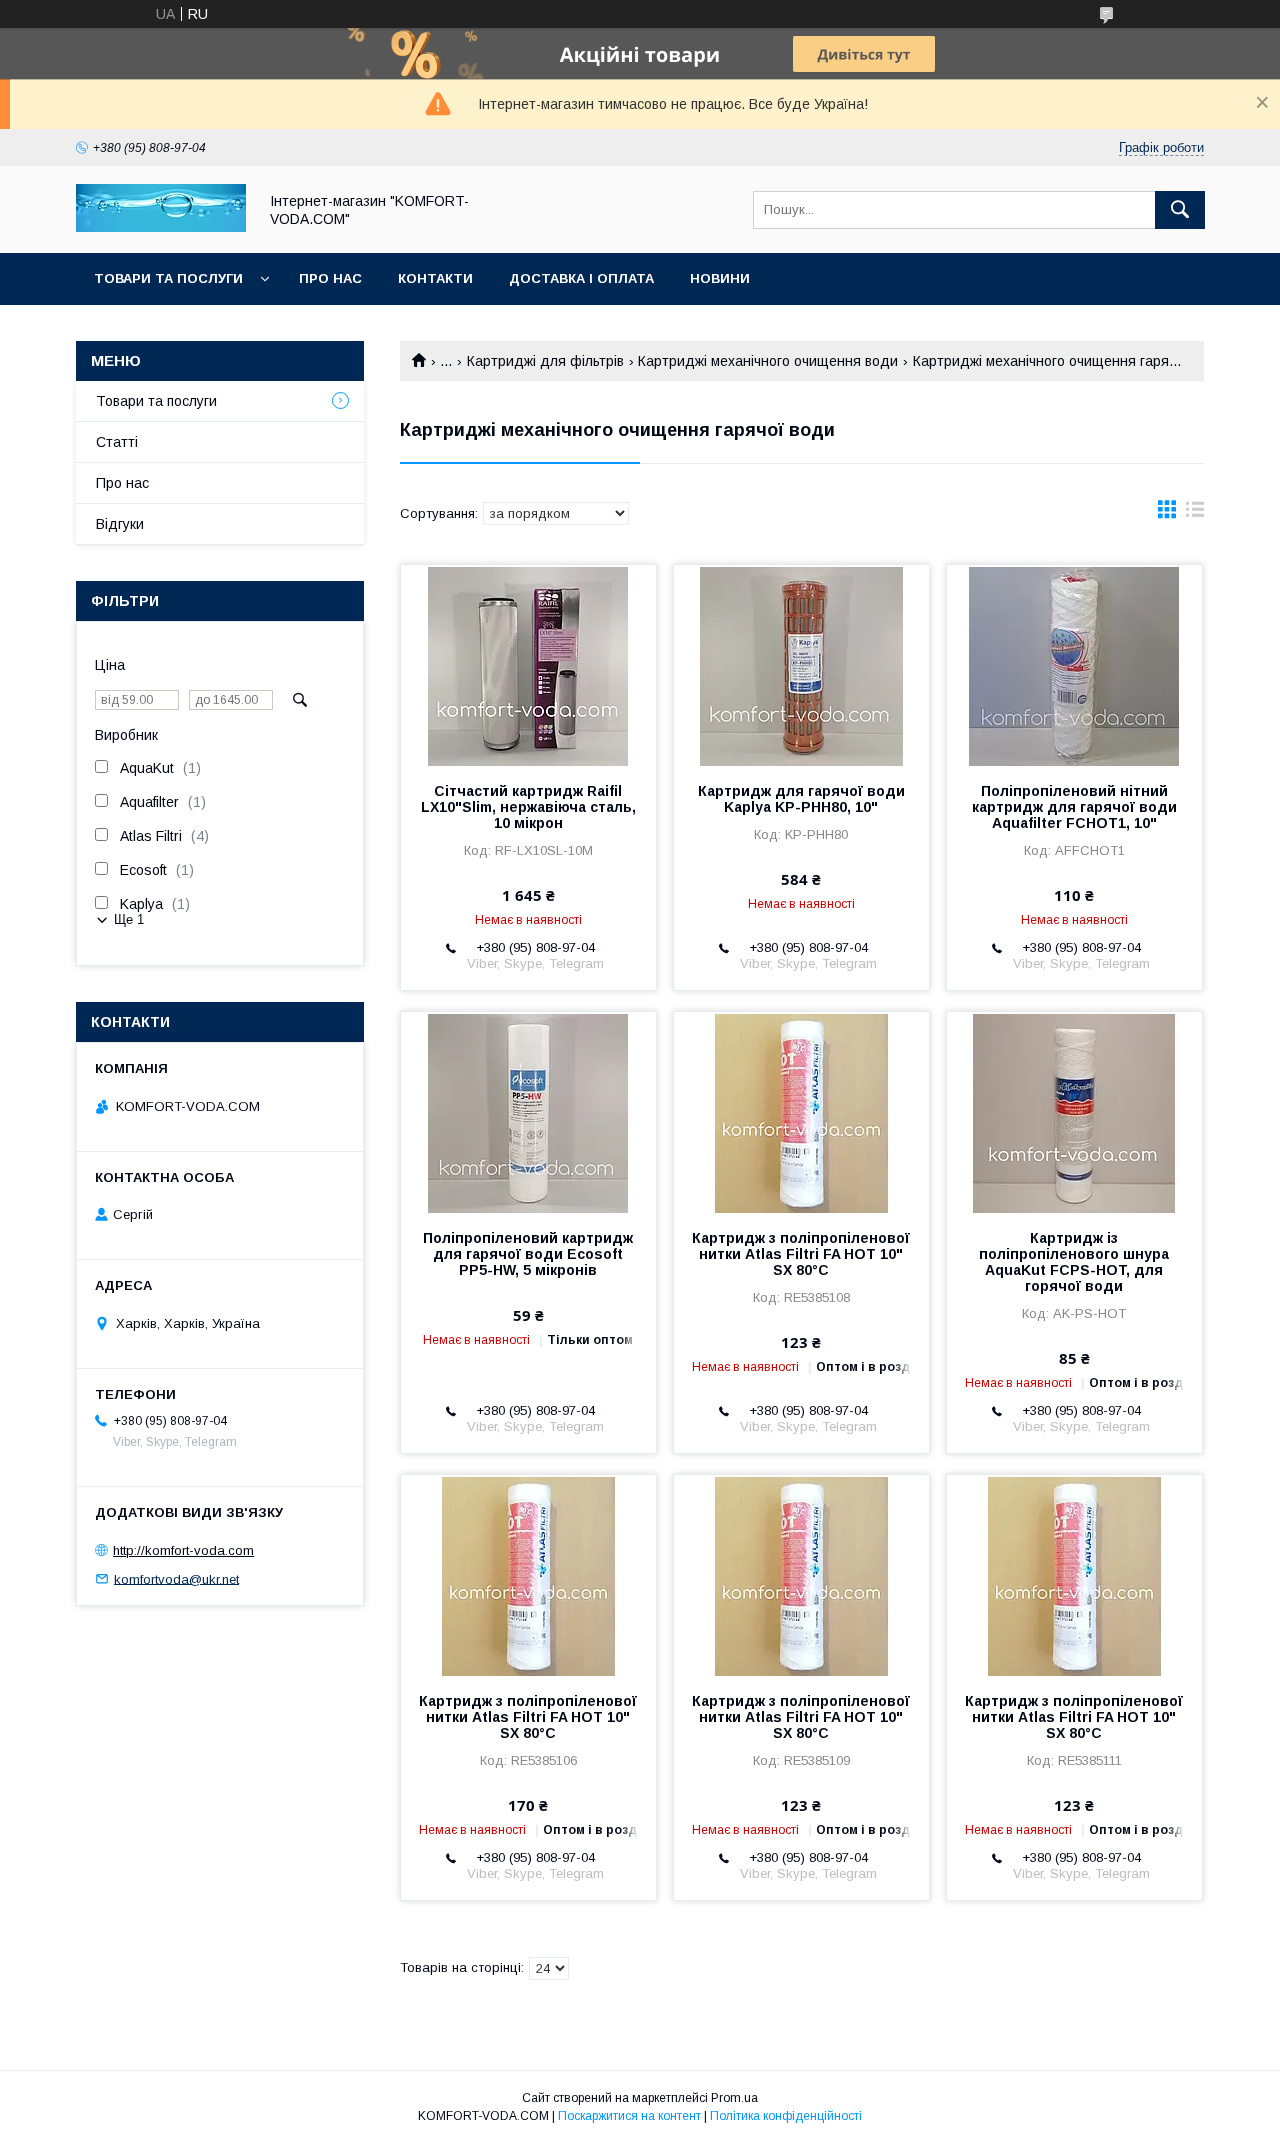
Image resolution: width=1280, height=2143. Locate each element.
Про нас (330, 278)
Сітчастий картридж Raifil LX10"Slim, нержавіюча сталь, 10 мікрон (528, 807)
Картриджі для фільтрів (545, 361)
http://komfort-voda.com (183, 1550)
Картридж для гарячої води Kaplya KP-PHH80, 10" (801, 799)
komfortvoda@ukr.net (176, 1578)
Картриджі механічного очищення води (768, 361)
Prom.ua (734, 2098)
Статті (117, 442)
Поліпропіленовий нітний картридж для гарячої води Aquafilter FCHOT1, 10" (1074, 807)
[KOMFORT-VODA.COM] (161, 227)
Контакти (435, 278)
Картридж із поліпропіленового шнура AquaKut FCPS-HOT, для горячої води (1074, 1262)
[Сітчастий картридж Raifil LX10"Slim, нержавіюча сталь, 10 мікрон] (528, 665)
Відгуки (120, 524)
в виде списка (1195, 514)
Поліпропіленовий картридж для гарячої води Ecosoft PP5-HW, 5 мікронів (528, 1254)
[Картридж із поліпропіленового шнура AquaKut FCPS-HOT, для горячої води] (1074, 1112)
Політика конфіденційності (786, 2116)
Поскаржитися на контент (629, 2116)
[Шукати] (1180, 210)
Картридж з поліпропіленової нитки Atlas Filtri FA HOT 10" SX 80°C (801, 1254)
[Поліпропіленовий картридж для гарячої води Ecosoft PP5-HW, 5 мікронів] (528, 1112)
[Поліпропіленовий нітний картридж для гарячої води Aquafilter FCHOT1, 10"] (1074, 665)
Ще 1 (129, 919)
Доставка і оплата (581, 278)
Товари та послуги (168, 278)
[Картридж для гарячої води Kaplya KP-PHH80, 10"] (801, 665)
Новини (720, 278)
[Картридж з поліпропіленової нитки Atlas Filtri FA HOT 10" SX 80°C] (801, 1112)
